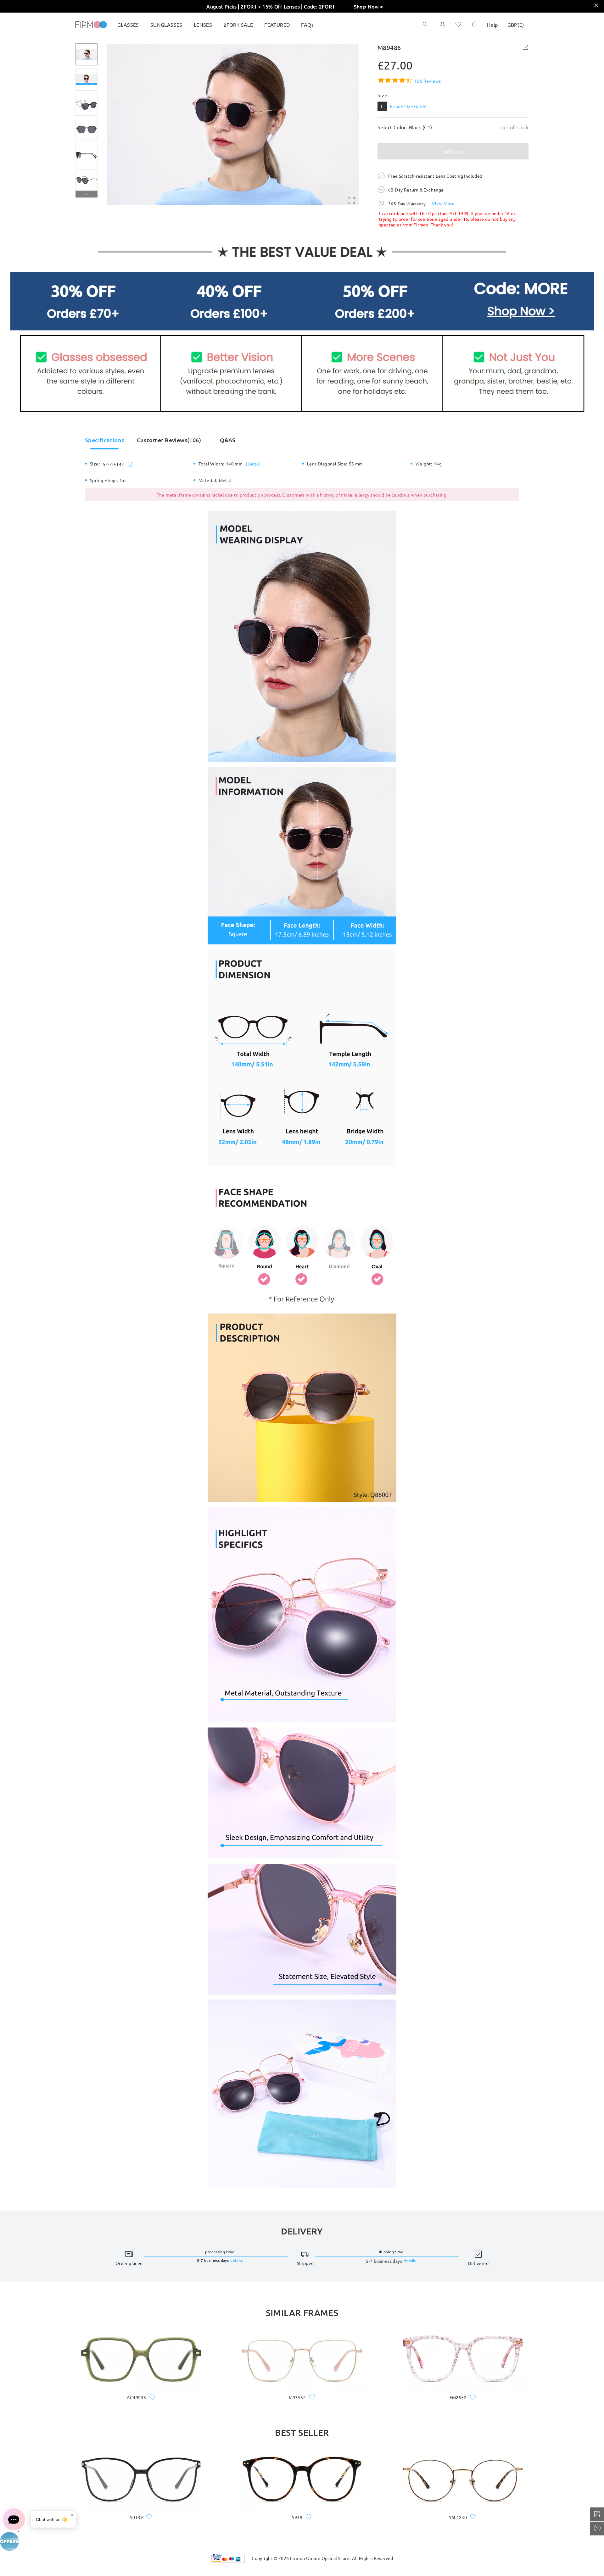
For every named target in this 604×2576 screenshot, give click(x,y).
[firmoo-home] (91, 24)
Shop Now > (369, 6)
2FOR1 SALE (238, 25)
